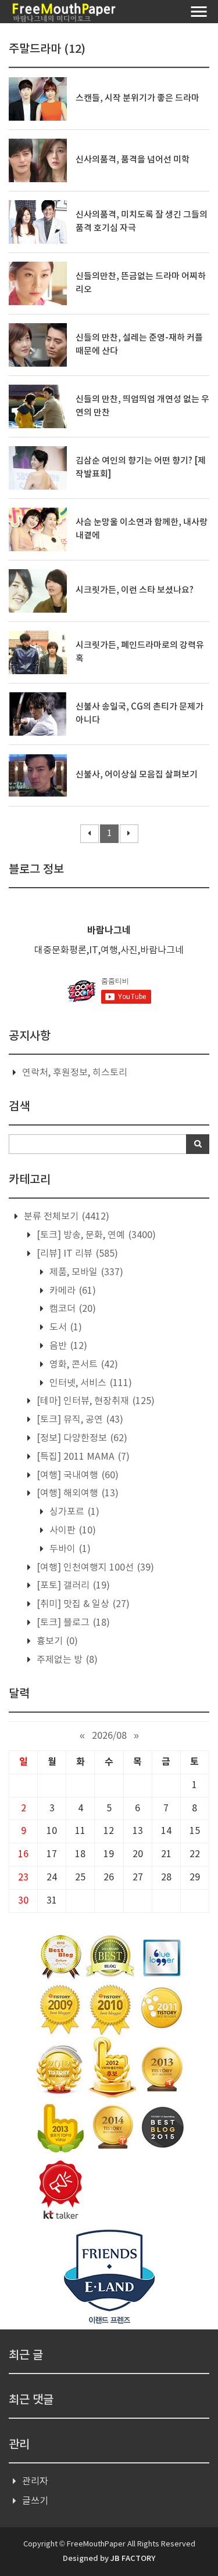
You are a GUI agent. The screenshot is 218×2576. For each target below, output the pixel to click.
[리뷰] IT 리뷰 (76, 1254)
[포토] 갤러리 (72, 1586)
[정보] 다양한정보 (81, 1438)
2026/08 (109, 1736)
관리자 (35, 2481)
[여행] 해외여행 (76, 1493)
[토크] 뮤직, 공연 (79, 1420)
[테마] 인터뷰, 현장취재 (94, 1401)
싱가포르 (73, 1512)
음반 (67, 1346)
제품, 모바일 (85, 1272)
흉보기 (56, 1641)
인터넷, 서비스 (90, 1383)
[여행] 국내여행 (76, 1475)
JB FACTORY (133, 2559)
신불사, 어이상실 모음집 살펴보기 (137, 775)
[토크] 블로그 (72, 1623)
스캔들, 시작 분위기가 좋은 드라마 (137, 98)
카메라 (72, 1291)
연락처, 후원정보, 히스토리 (75, 1073)
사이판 (72, 1531)
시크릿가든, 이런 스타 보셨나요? (135, 590)
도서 (65, 1327)
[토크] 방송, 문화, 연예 (95, 1235)
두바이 (69, 1549)
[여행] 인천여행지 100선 (94, 1568)
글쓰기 (35, 2501)
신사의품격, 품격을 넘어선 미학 (133, 160)
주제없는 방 (66, 1660)
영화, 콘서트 (83, 1365)
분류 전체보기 (65, 1217)
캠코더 (72, 1309)
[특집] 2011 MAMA (82, 1457)
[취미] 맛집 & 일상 (82, 1604)
